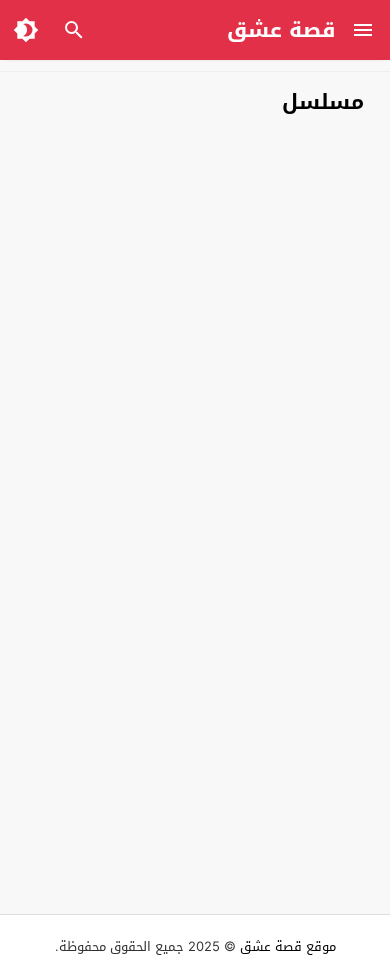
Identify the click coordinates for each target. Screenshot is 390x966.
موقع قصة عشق (288, 946)
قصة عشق (281, 30)
